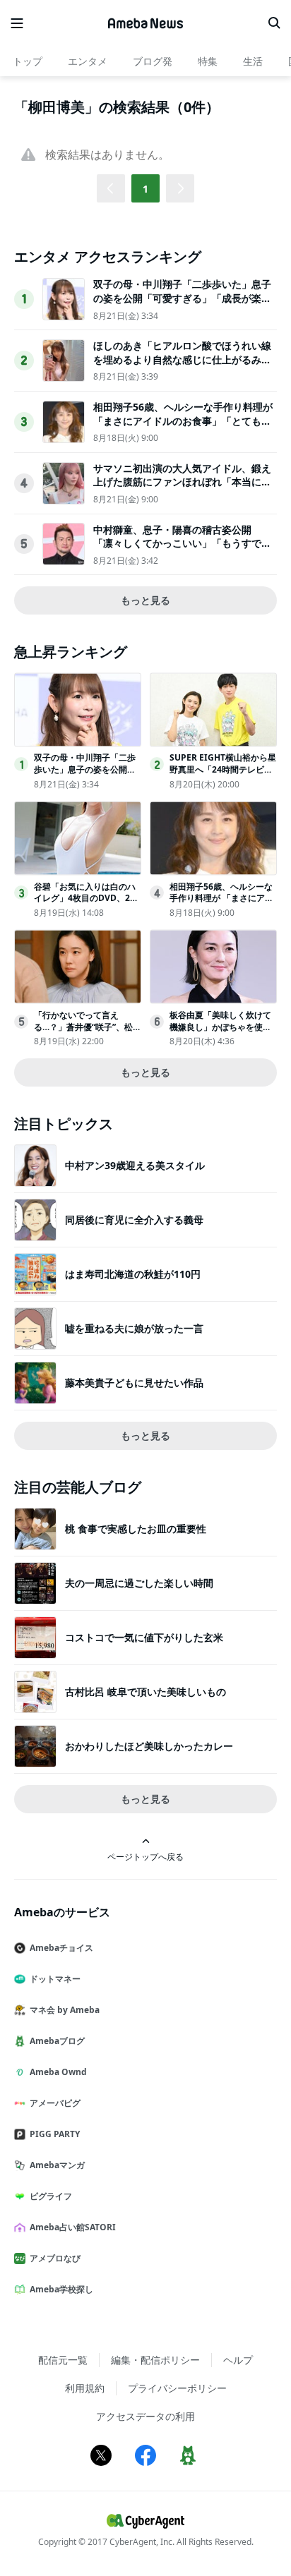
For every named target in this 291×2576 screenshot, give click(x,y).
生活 (253, 61)
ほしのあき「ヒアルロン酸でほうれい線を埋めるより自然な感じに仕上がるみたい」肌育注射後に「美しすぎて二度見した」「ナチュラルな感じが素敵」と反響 (182, 366)
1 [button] (145, 189)
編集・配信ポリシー (155, 2360)
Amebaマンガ (57, 2165)
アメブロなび (55, 2258)
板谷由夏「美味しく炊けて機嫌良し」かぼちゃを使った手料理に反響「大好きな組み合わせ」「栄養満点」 (220, 1033)
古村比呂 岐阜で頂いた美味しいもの (145, 1692)
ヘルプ (238, 2360)
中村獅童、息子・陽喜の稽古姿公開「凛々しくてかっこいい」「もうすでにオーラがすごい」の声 (182, 543)
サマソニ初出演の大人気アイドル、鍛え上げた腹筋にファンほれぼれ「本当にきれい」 (182, 482)
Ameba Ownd (58, 2072)
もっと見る (145, 600)
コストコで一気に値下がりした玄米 (144, 1637)
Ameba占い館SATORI (73, 2227)
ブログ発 (153, 61)
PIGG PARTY (55, 2134)
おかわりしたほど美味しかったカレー (149, 1746)
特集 (208, 61)
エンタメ (88, 61)
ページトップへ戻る (145, 1856)
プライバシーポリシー (177, 2388)
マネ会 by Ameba (65, 2010)
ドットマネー (55, 1979)
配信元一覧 (63, 2360)
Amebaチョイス (61, 1948)
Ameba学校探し (61, 2289)
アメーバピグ (55, 2103)
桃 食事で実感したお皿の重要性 (136, 1529)
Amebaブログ (57, 2041)
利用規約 (85, 2388)
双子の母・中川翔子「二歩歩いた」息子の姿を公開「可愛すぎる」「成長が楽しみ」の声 (182, 298)
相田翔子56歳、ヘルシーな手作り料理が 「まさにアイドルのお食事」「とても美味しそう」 (183, 421)
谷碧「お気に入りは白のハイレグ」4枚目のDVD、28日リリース (85, 899)
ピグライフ (51, 2196)
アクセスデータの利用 (145, 2416)
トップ (28, 61)
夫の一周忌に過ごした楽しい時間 (139, 1583)
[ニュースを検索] (274, 23)
